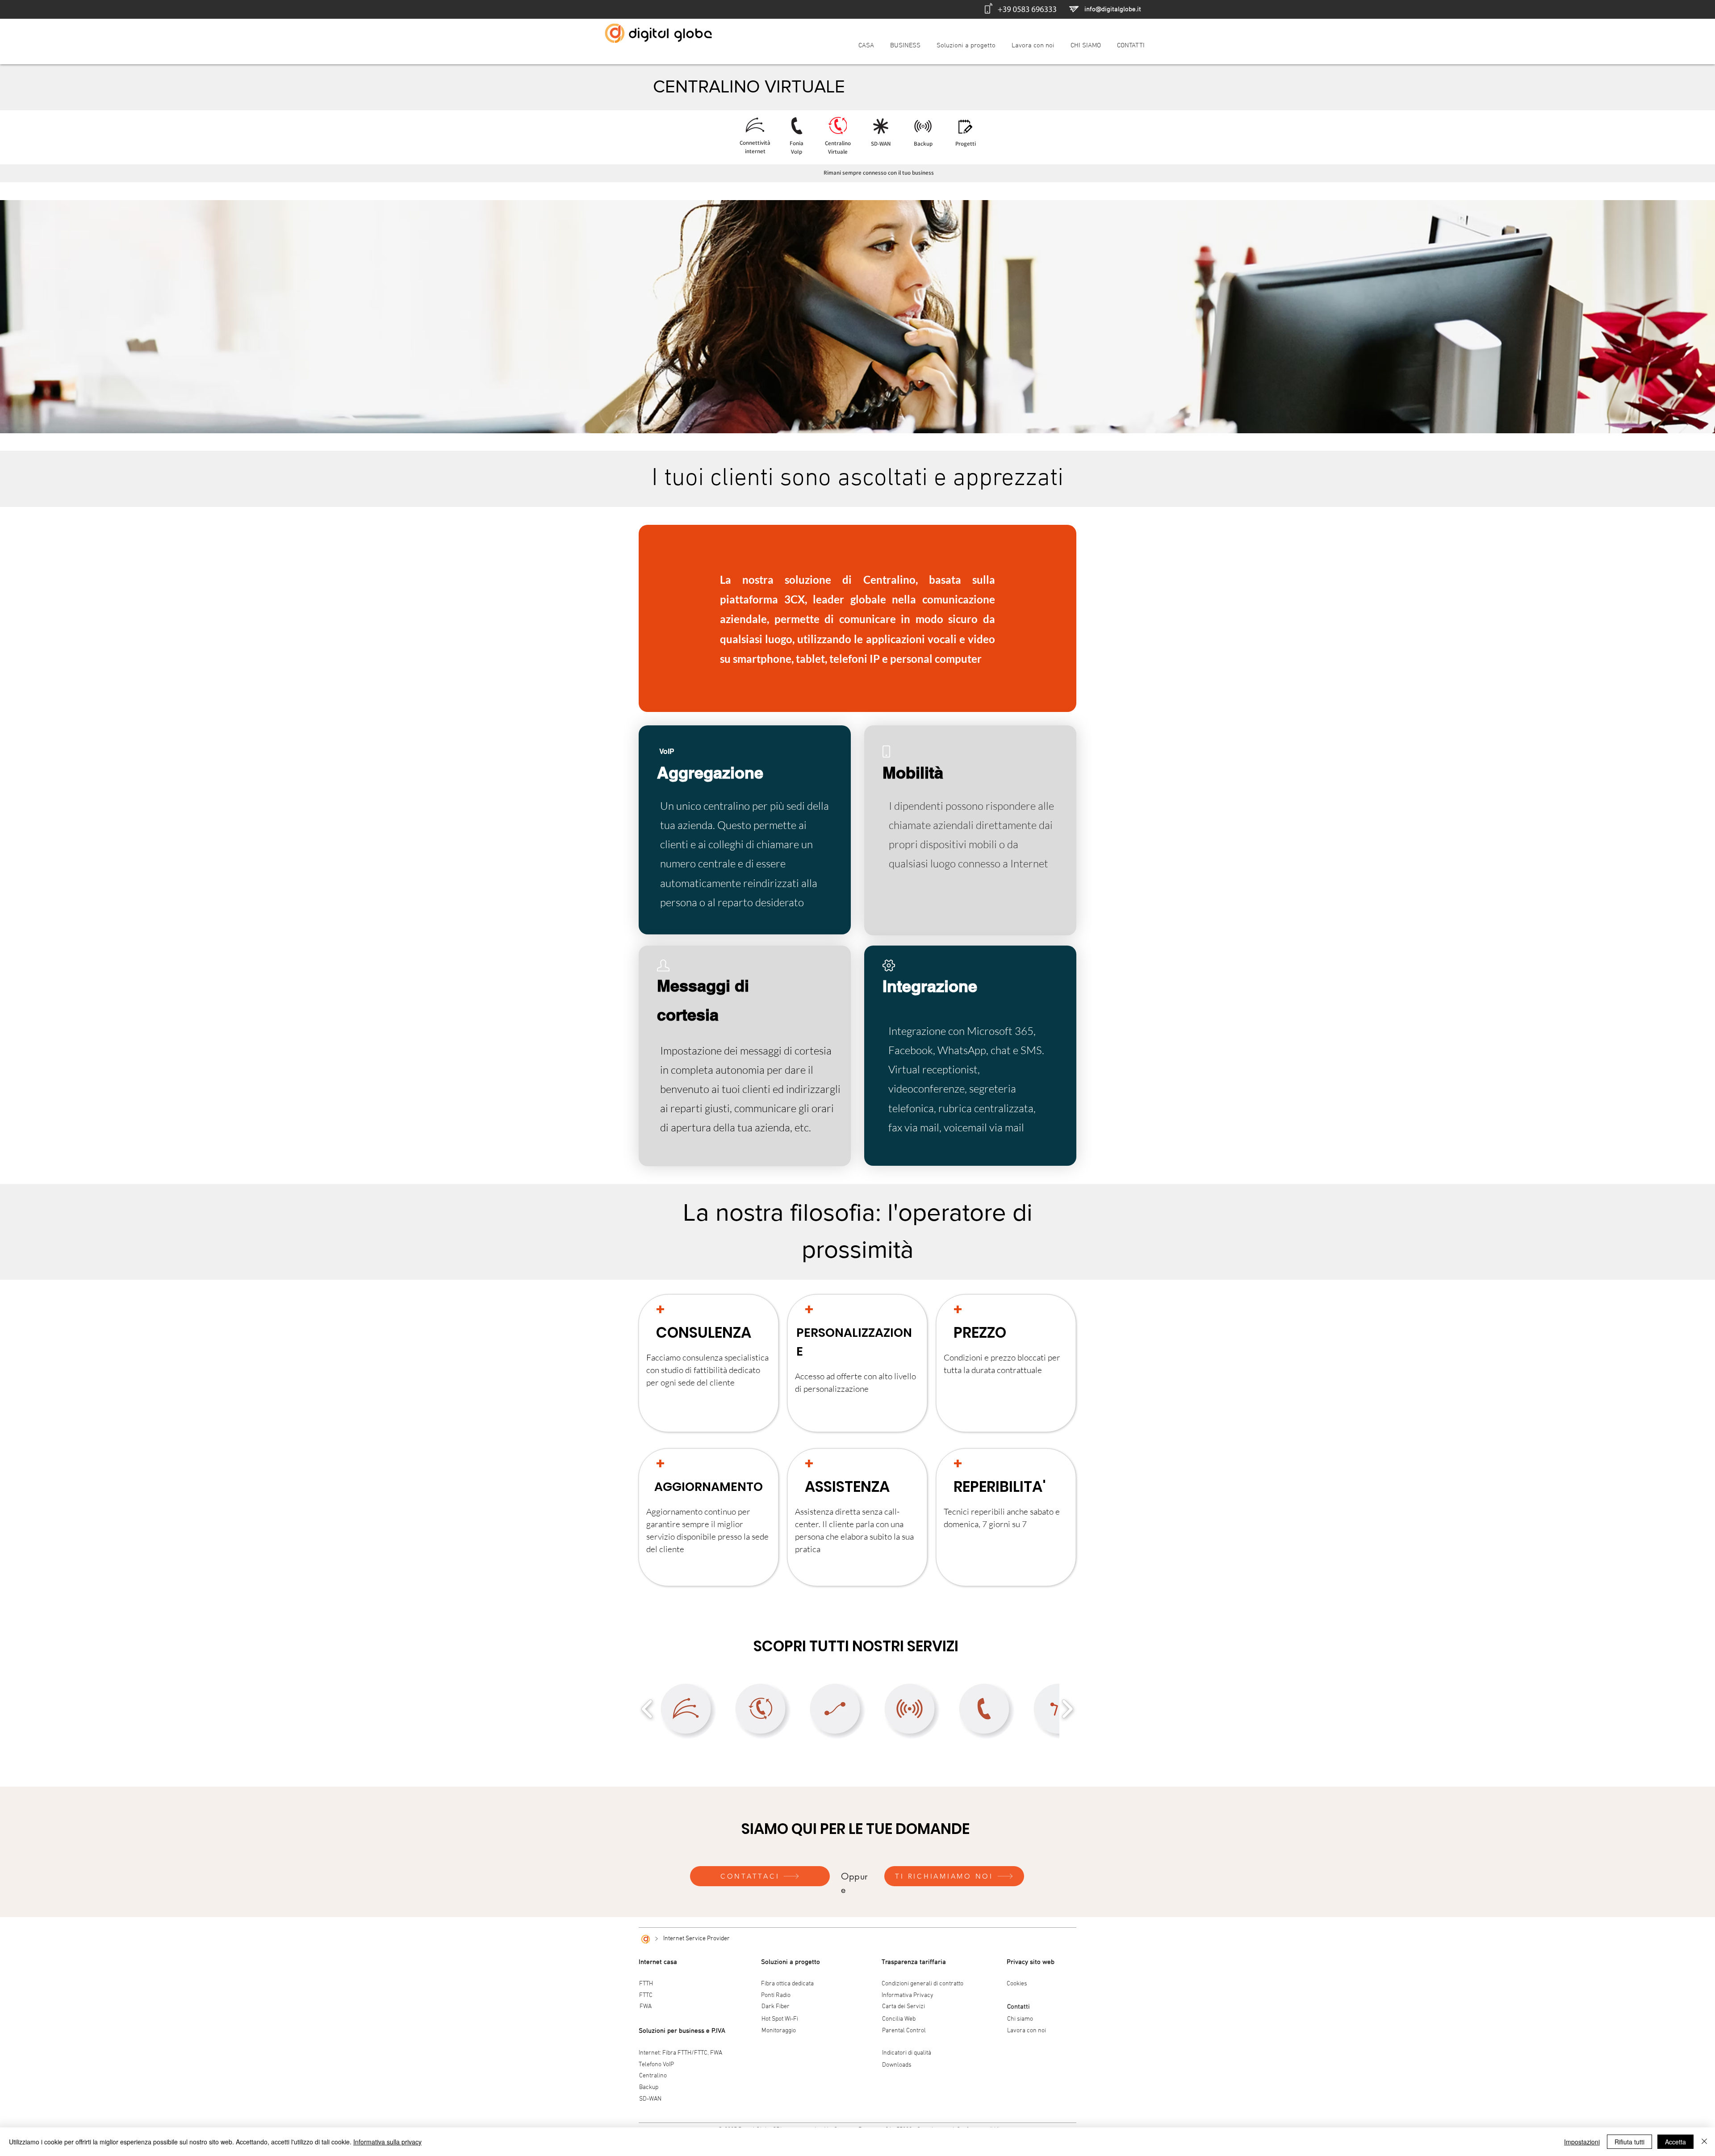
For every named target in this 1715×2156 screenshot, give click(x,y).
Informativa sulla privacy (387, 2142)
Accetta (1675, 2142)
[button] (954, 1876)
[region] (745, 830)
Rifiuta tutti (1629, 2142)
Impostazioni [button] (1582, 2142)
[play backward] (647, 1709)
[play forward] (1067, 1709)
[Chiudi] (1704, 2142)
